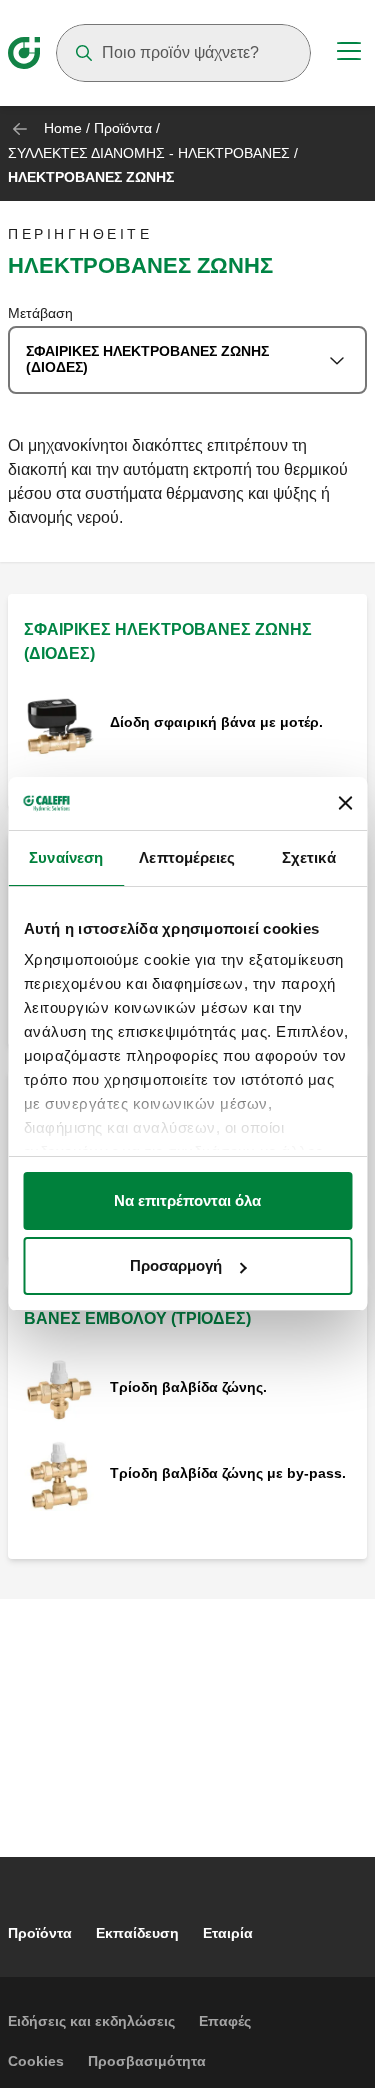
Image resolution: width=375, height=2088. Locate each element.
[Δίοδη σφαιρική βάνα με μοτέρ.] (59, 723)
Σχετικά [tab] (309, 857)
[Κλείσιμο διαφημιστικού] (345, 803)
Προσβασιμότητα (147, 2061)
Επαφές (225, 2021)
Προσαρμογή (176, 1265)
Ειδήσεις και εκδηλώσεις (91, 2021)
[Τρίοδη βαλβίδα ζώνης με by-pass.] (59, 1474)
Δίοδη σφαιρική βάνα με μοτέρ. (216, 722)
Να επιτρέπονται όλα (187, 1200)
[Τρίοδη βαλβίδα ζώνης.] (59, 1388)
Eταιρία (228, 1933)
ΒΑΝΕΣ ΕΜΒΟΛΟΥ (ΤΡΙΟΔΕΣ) (137, 1318)
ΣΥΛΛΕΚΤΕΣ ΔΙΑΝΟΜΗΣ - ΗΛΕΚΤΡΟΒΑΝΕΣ (149, 153)
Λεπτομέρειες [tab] (187, 857)
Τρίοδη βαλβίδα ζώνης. (188, 1387)
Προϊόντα (123, 128)
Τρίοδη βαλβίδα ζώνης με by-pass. (228, 1473)
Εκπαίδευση (137, 1933)
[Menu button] (349, 54)
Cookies (36, 2061)
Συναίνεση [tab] (66, 857)
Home (63, 128)
